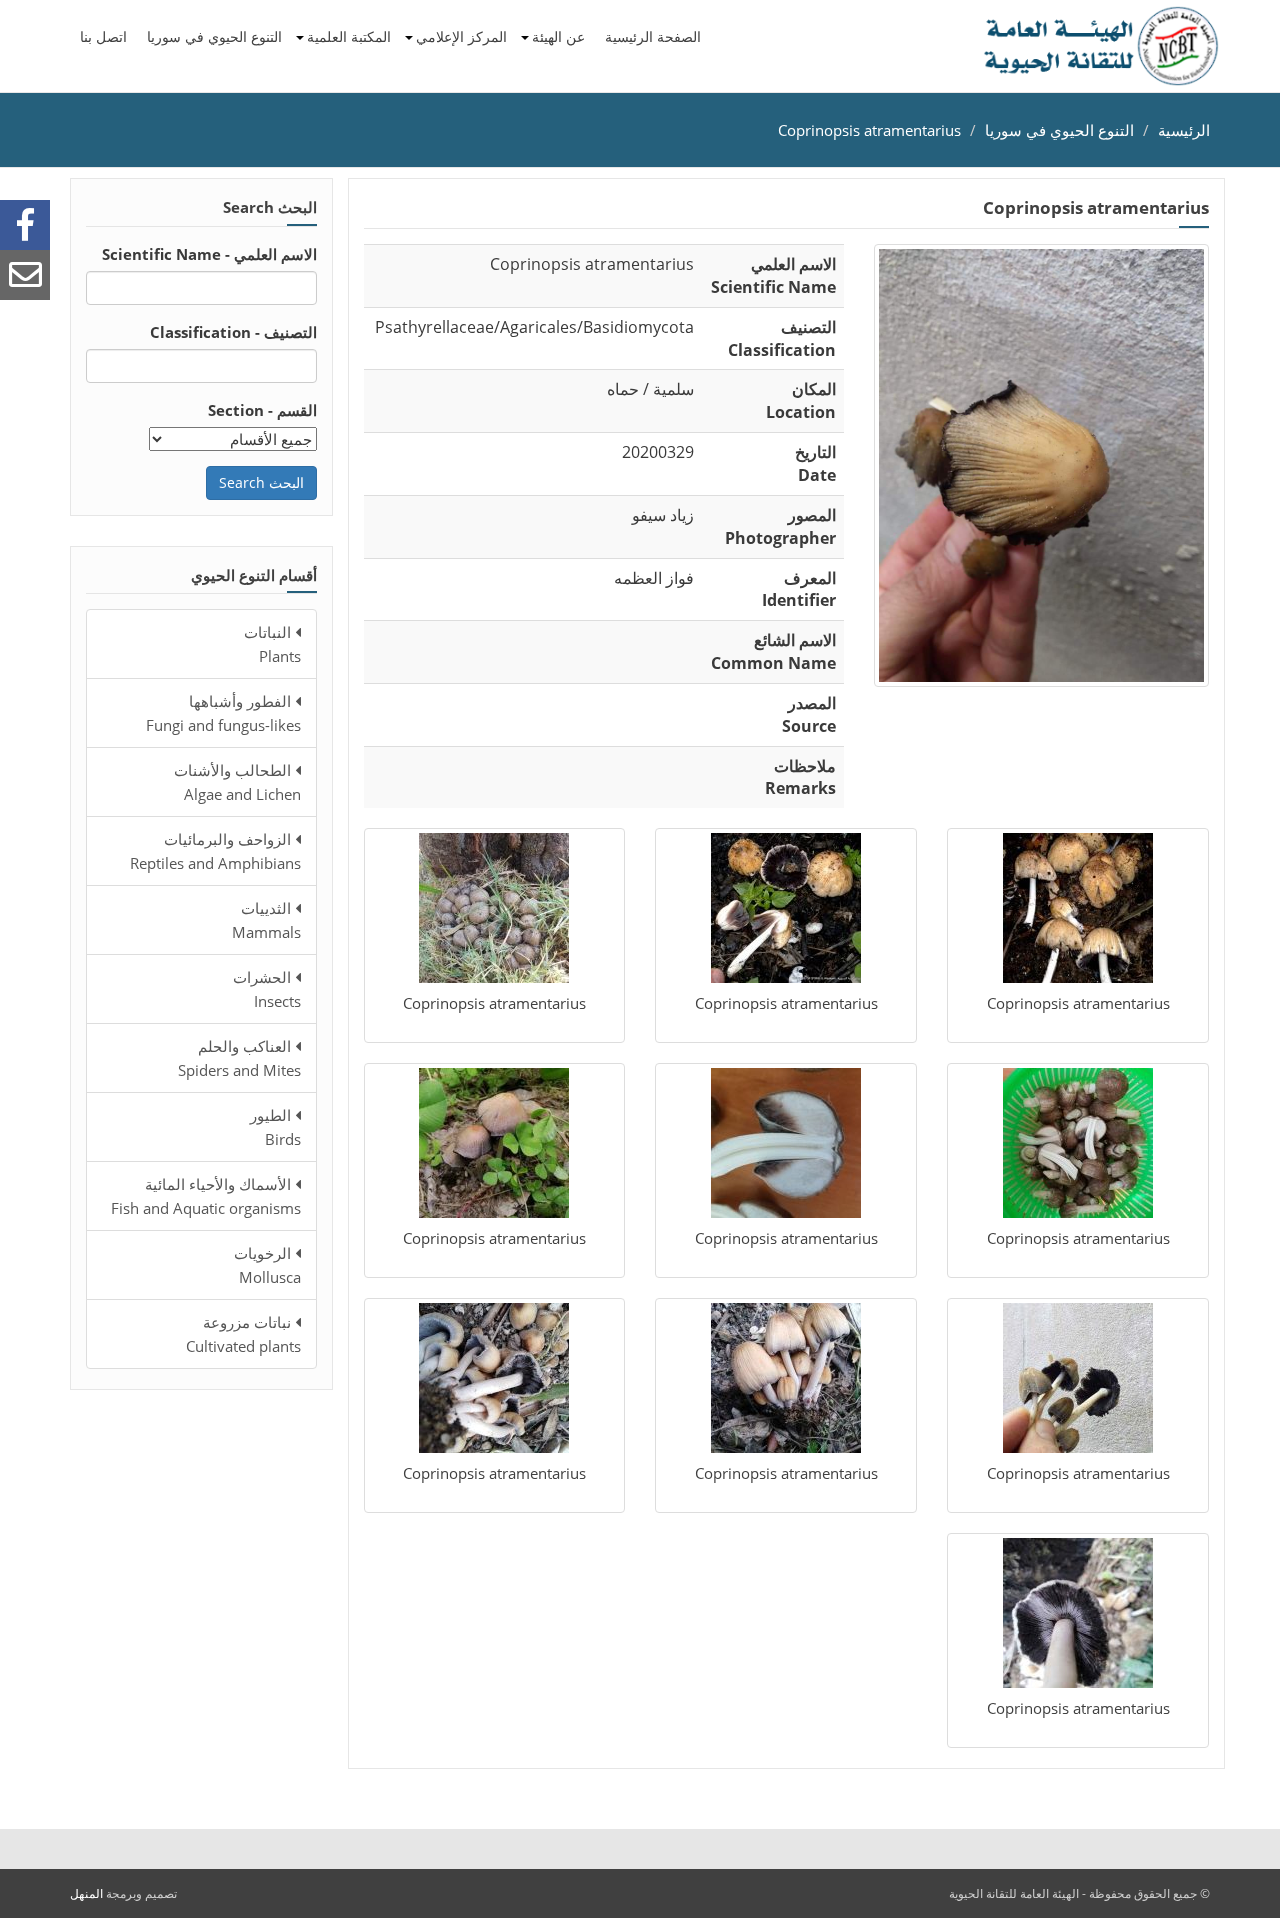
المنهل (86, 1893)
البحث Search (261, 482)
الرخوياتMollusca (267, 1265)
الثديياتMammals (266, 920)
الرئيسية (1184, 130)
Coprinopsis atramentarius (869, 130)
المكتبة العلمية (349, 36)
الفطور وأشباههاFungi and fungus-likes (223, 713)
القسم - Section (262, 410)
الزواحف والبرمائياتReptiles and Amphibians (215, 851)
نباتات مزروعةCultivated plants (243, 1334)
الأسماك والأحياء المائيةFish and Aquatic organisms (206, 1196)
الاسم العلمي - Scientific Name (209, 254)
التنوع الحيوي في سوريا (214, 36)
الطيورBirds (275, 1127)
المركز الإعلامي (461, 36)
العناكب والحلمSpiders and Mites (239, 1058)
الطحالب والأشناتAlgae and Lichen (237, 782)
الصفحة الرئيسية (653, 36)
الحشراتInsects (267, 989)
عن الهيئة (558, 36)
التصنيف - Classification (233, 332)
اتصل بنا (103, 36)
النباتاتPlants (272, 644)
